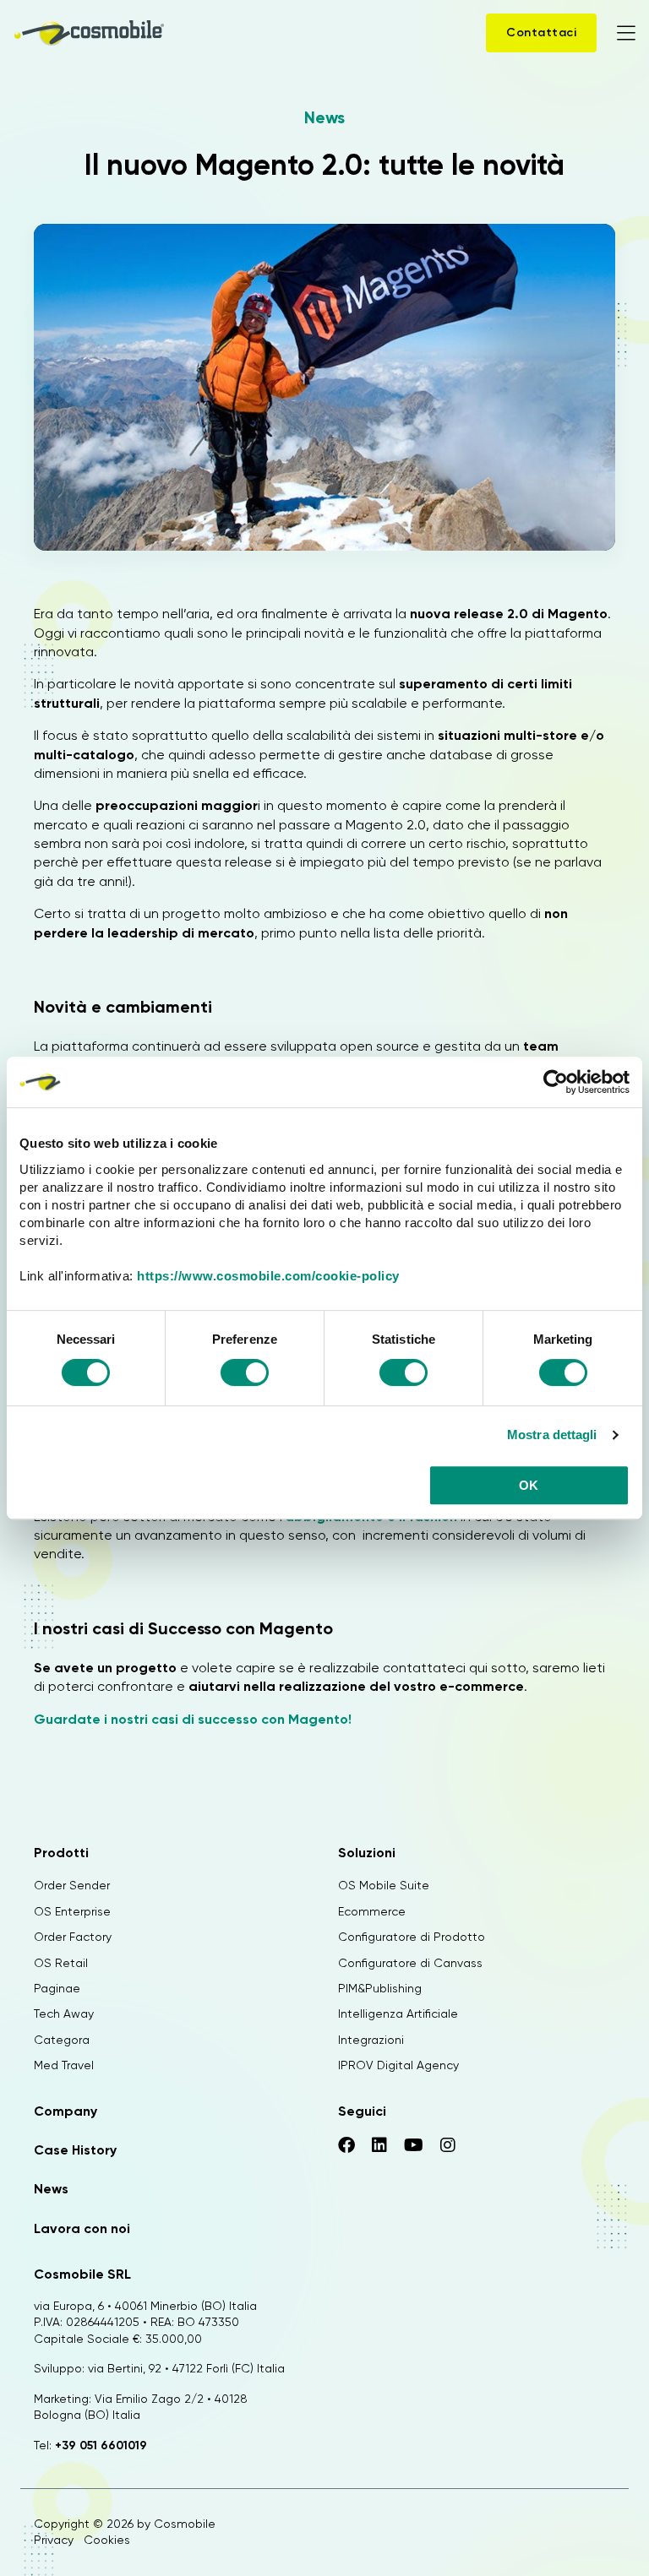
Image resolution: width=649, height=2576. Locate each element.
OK (529, 1485)
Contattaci (541, 33)
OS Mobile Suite (384, 1885)
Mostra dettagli (552, 1435)
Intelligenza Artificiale (398, 2014)
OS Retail (61, 1963)
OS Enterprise (72, 1911)
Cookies (107, 2540)
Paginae (57, 1988)
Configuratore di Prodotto (412, 1937)
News (324, 117)
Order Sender (72, 1885)
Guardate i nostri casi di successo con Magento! (193, 1719)
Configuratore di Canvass (410, 1963)
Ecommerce (372, 1911)
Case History (75, 2150)
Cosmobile (185, 2524)
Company (65, 2111)
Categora (62, 2040)
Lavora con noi (82, 2228)
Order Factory (73, 1937)
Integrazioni (371, 2040)
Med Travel (64, 2065)
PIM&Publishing (380, 1988)
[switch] (245, 1375)
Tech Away (64, 2014)
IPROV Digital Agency (398, 2065)
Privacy (54, 2540)
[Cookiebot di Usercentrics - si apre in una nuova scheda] (556, 1082)
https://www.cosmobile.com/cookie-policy (268, 1276)
